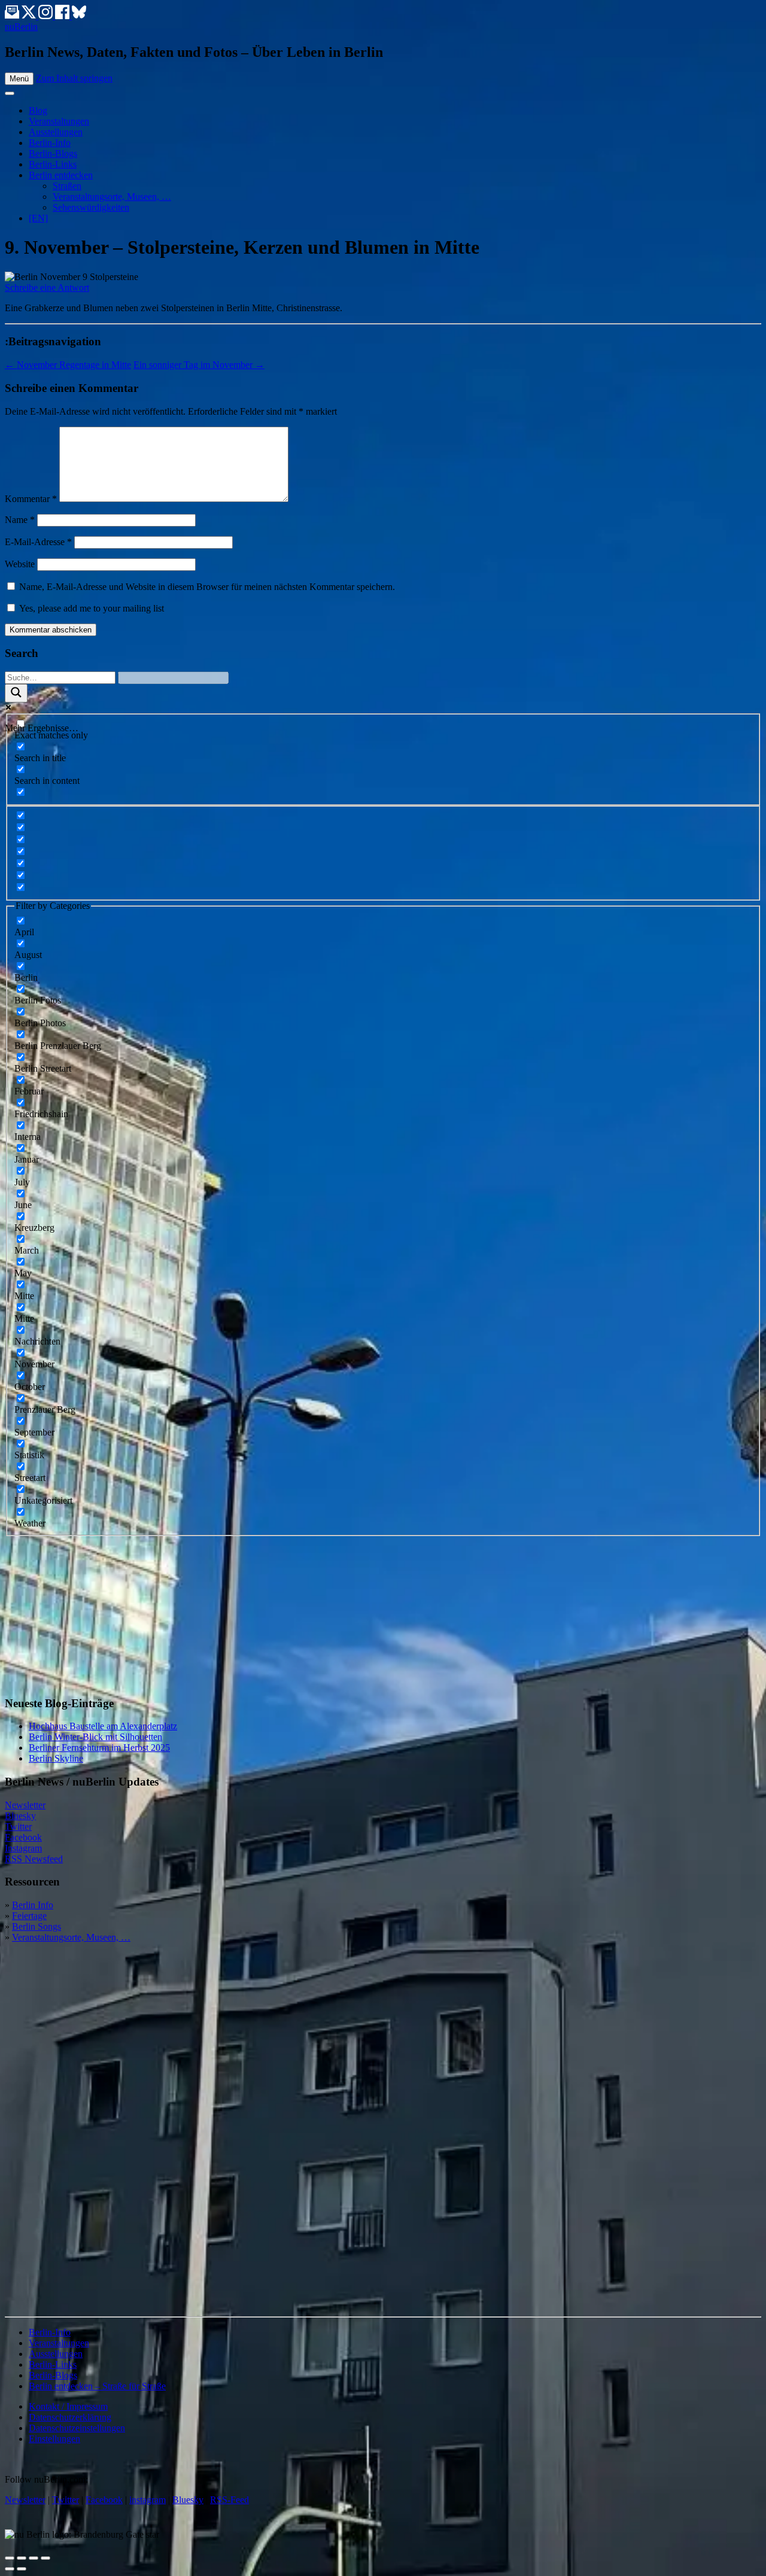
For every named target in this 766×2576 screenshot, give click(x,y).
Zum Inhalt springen (74, 78)
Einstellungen (54, 2439)
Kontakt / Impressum (68, 2406)
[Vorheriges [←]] (10, 2569)
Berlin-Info (50, 143)
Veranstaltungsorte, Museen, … (112, 197)
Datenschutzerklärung (70, 2417)
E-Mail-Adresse (38, 542)
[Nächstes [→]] (22, 2569)
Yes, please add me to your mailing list (90, 608)
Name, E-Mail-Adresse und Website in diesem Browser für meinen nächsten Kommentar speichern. (207, 587)
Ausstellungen (56, 132)
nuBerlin (21, 27)
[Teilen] (22, 2558)
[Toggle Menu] (10, 93)
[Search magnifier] (16, 693)
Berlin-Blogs (53, 153)
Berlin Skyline (56, 1758)
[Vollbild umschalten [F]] (34, 2558)
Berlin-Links (53, 164)
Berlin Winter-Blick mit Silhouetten (95, 1737)
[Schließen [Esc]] (10, 2558)
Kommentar (31, 499)
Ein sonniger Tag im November (199, 365)
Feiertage (29, 1916)
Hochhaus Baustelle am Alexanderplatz (103, 1726)
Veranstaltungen (59, 121)
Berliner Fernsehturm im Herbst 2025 (99, 1748)
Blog (38, 110)
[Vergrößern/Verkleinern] (45, 2558)
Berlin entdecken (61, 175)
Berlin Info (33, 1905)
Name (20, 520)
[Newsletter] (12, 16)
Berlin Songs (37, 1926)
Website (20, 564)
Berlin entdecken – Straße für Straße (97, 2386)
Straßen (67, 186)
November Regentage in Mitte (68, 365)
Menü (19, 79)
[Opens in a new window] (30, 16)
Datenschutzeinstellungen (77, 2428)
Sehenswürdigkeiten (91, 207)
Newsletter (25, 1805)
